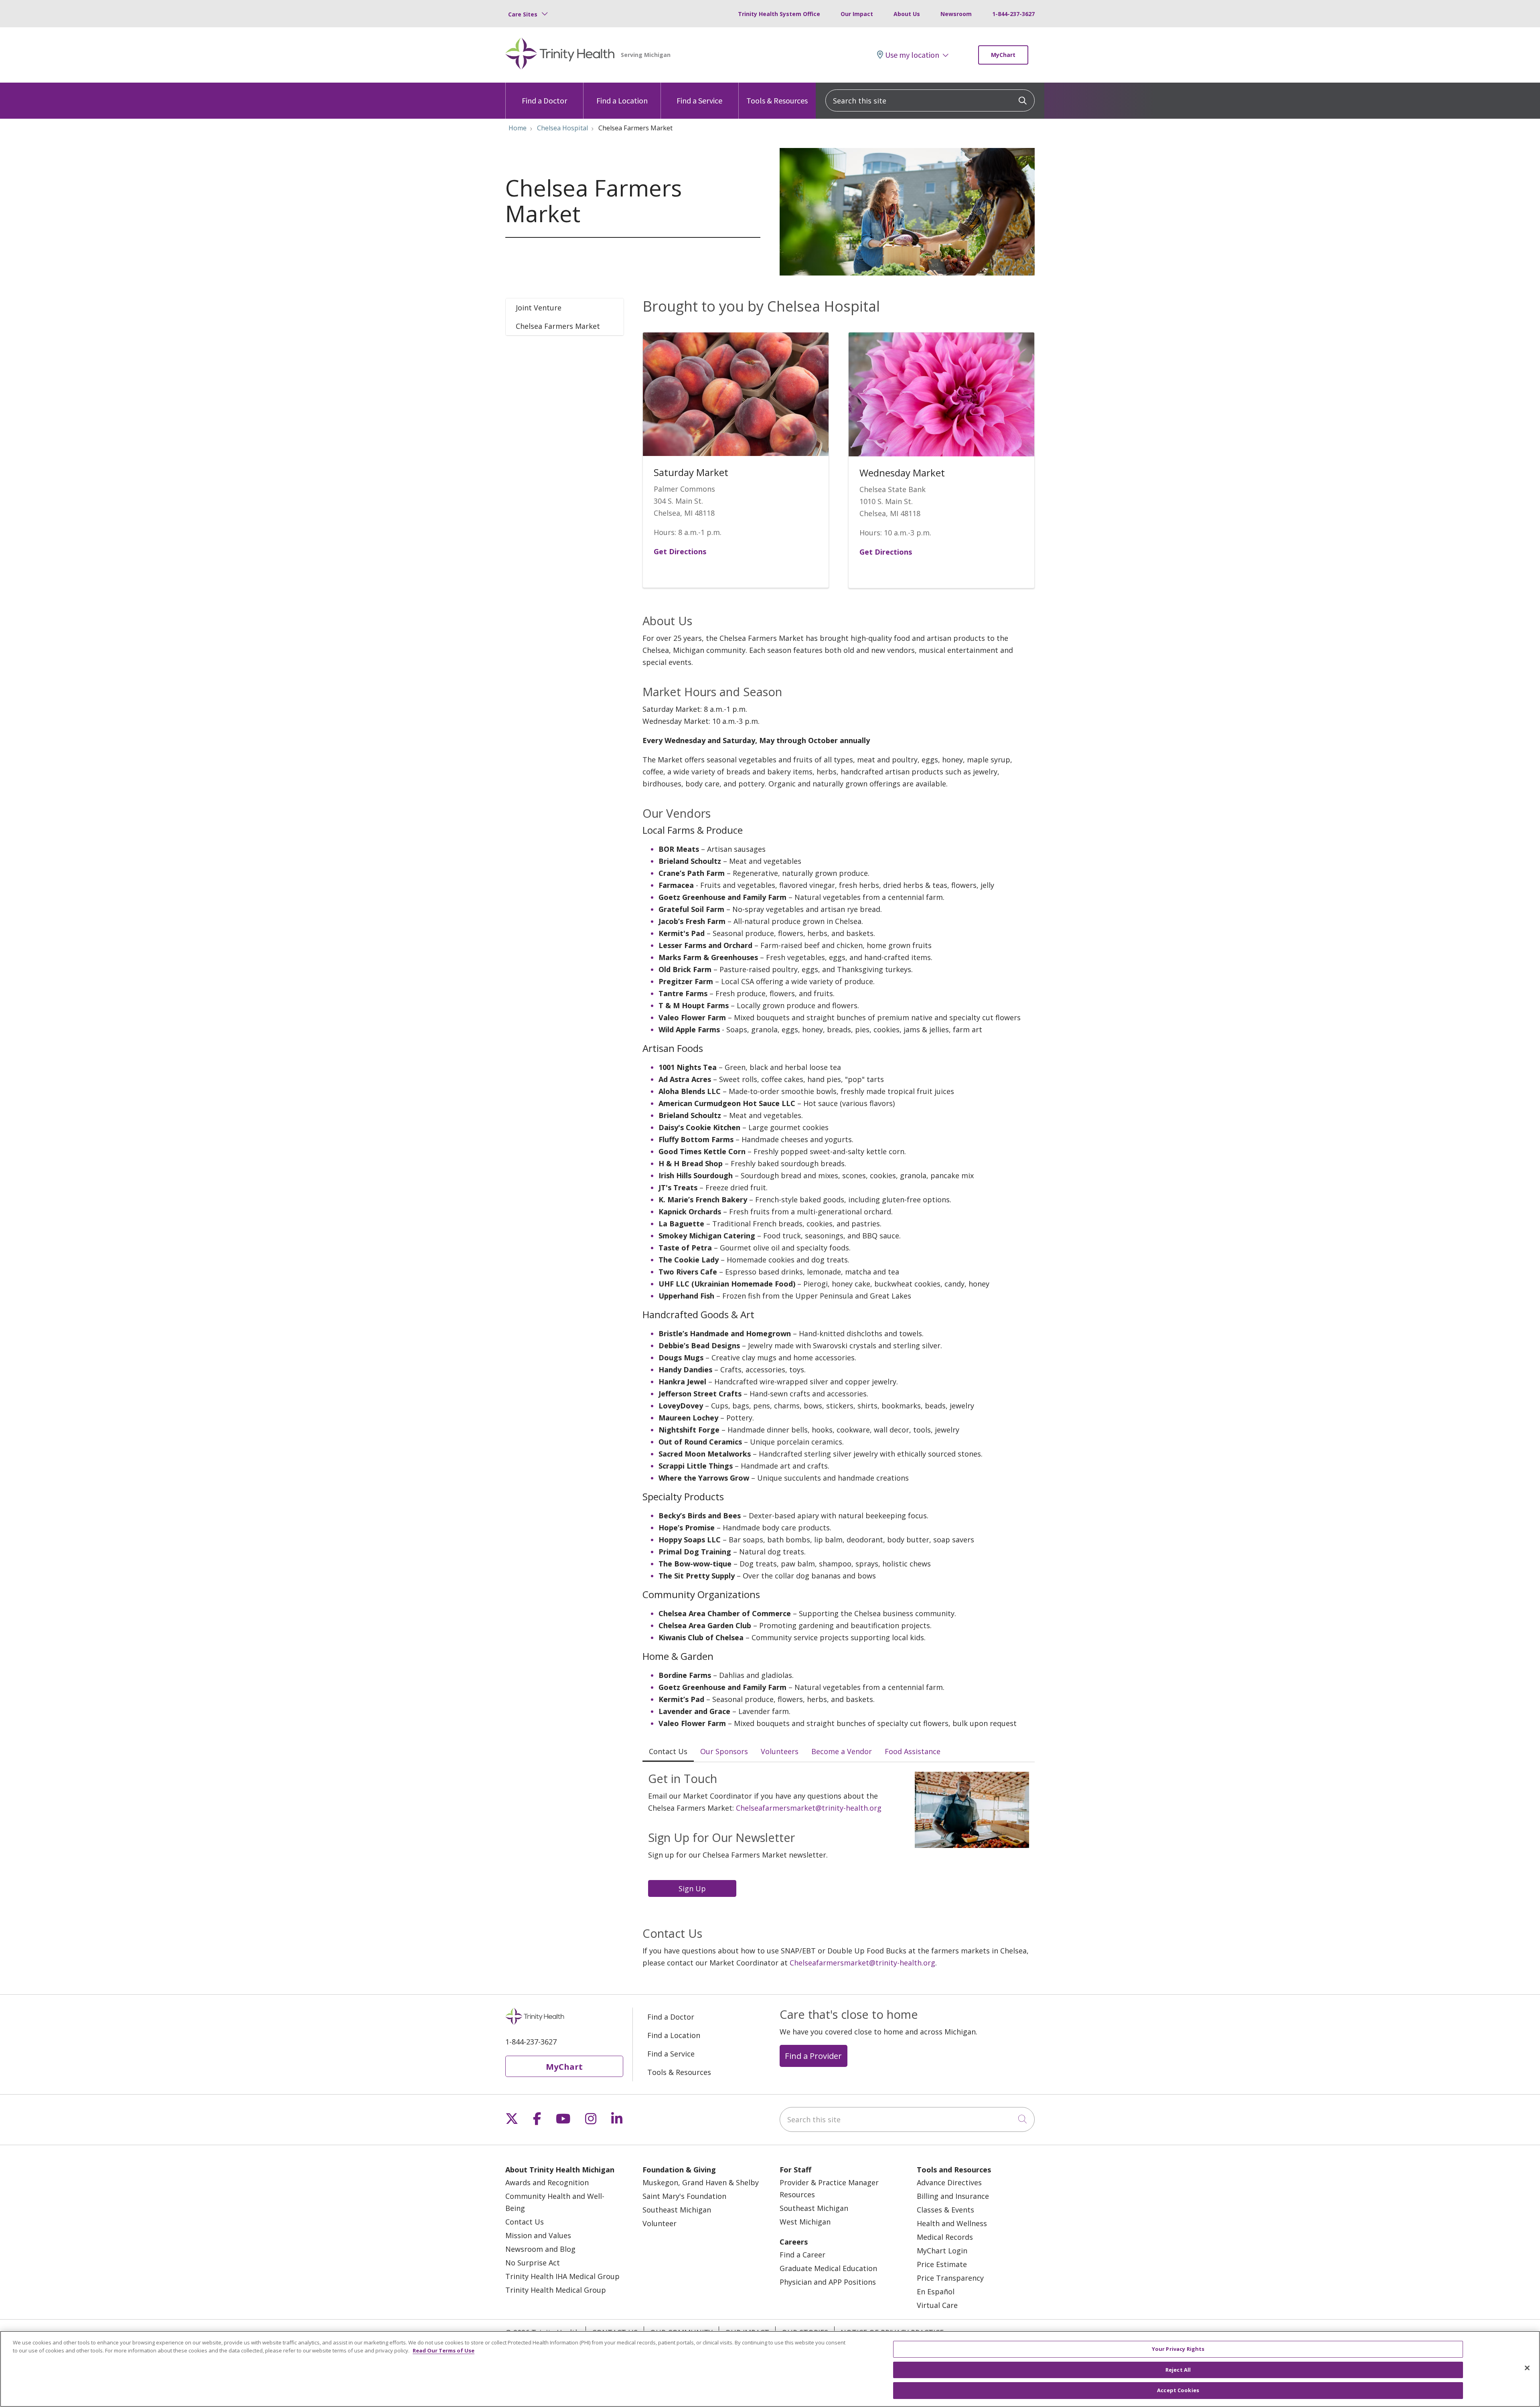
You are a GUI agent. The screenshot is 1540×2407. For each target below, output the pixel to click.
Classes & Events (945, 2210)
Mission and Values (538, 2235)
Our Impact (857, 14)
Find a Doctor (544, 100)
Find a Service (699, 100)
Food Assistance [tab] (913, 1751)
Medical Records (945, 2237)
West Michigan (805, 2222)
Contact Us (525, 2222)
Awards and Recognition (547, 2182)
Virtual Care (937, 2305)
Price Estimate (942, 2264)
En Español (936, 2292)
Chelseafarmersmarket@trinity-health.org (809, 1808)
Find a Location (622, 100)
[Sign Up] (694, 1888)
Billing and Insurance (953, 2196)
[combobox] (930, 100)
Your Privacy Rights (1178, 2349)
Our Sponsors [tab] (724, 1751)
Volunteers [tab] (780, 1751)
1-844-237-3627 (1013, 14)
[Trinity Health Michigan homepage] (560, 55)
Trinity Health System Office (779, 14)
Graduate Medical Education (828, 2268)
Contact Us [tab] (668, 1751)
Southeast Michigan (677, 2210)
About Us (907, 14)
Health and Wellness (952, 2223)
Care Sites (523, 14)
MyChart (1003, 55)
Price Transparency (950, 2278)
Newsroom (956, 14)
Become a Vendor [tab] (842, 1751)
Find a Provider (813, 2056)
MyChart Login (942, 2251)
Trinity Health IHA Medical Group (562, 2276)
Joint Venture (539, 308)
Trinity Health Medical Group (556, 2290)
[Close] (1527, 2368)
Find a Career (802, 2255)
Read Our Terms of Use (444, 2350)
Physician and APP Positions (828, 2282)
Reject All (1178, 2370)
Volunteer (660, 2223)
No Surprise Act (533, 2263)
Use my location (912, 55)
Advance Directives (949, 2182)
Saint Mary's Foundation (684, 2196)
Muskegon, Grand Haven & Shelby (701, 2182)
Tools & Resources (777, 100)
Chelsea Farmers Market (558, 326)
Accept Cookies (1178, 2390)
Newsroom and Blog (540, 2249)
